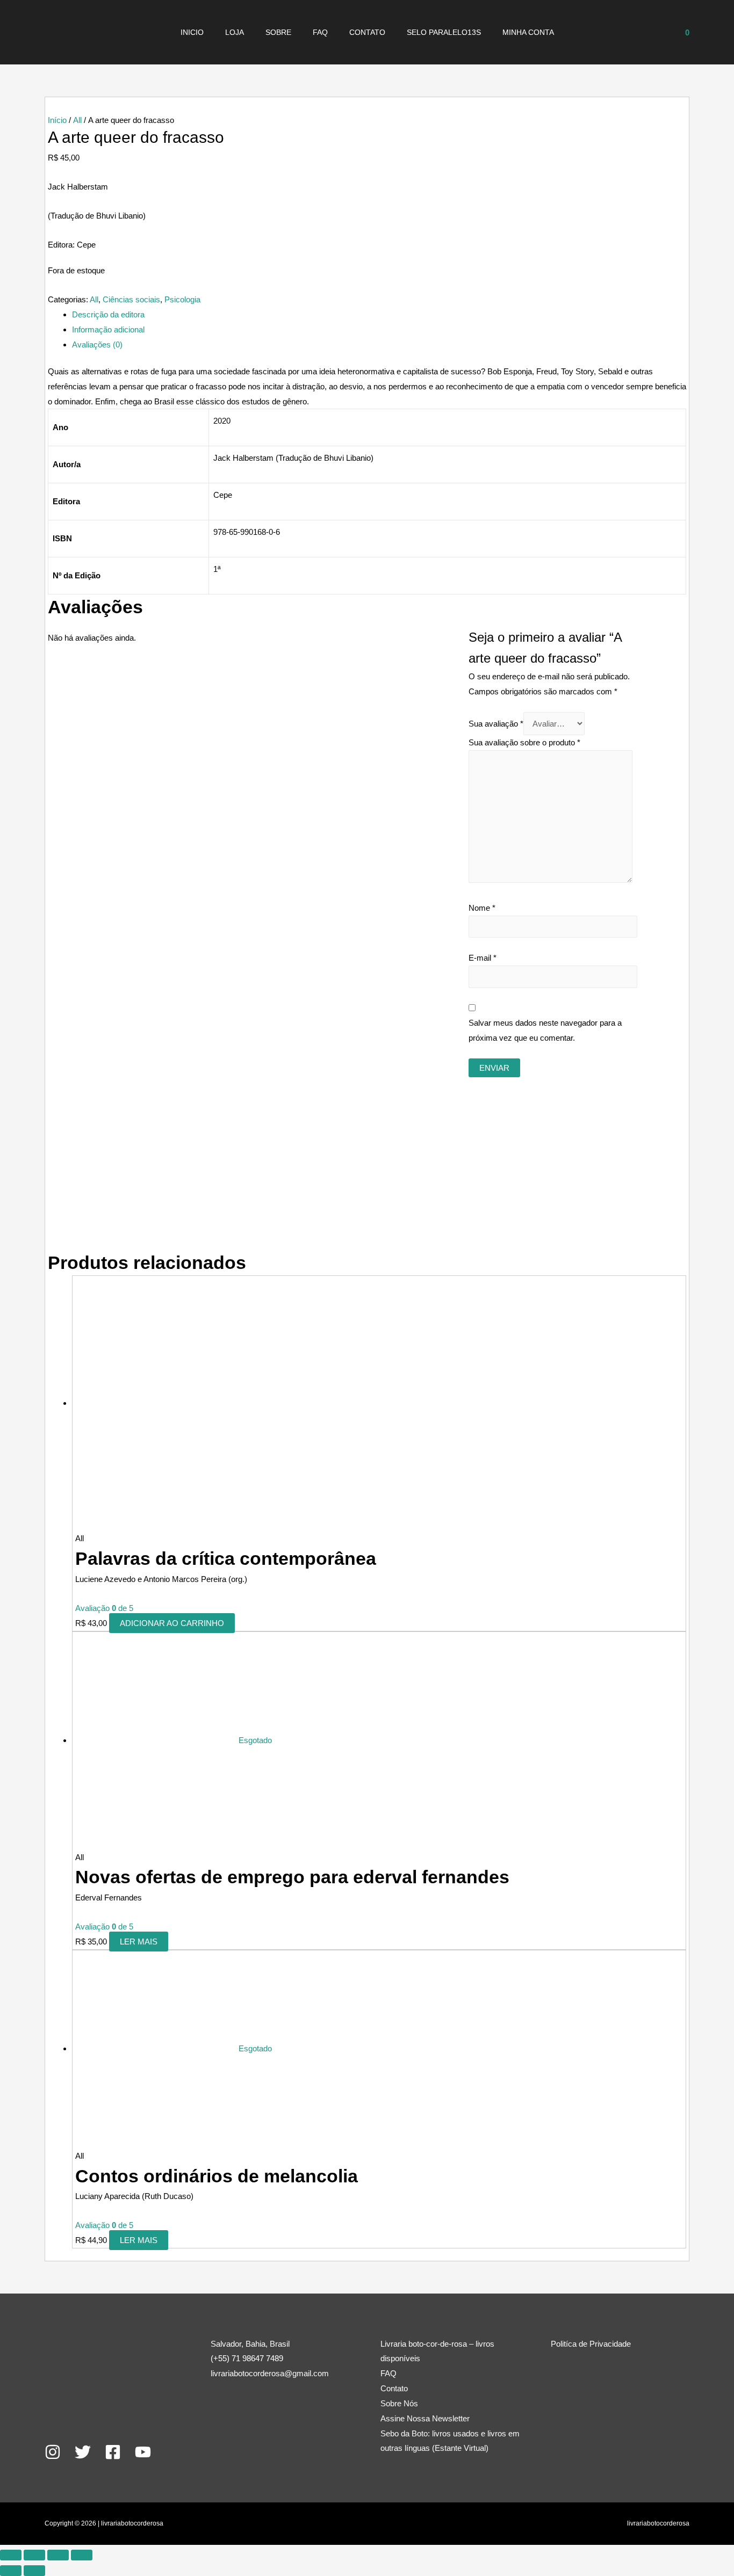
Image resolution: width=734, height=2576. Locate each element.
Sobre (278, 32)
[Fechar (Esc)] (82, 2555)
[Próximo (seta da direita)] (34, 2571)
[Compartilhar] (58, 2555)
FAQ (320, 32)
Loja (235, 32)
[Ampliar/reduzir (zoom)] (11, 2555)
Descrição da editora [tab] (108, 314)
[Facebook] (113, 2452)
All (77, 120)
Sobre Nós (399, 2403)
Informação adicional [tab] (108, 329)
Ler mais (139, 1942)
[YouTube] (143, 2452)
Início (57, 120)
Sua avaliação (496, 724)
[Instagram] (53, 2452)
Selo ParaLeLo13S (444, 32)
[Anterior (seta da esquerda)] (11, 2571)
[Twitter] (83, 2452)
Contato (367, 32)
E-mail (483, 958)
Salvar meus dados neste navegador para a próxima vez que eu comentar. (545, 1030)
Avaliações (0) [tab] (97, 344)
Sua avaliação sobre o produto (524, 742)
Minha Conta (528, 32)
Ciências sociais (131, 299)
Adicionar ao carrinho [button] (172, 1623)
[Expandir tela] (34, 2555)
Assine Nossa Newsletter (425, 2418)
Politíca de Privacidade (591, 2344)
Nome (482, 908)
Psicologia (182, 299)
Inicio (192, 32)
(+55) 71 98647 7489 (247, 2358)
